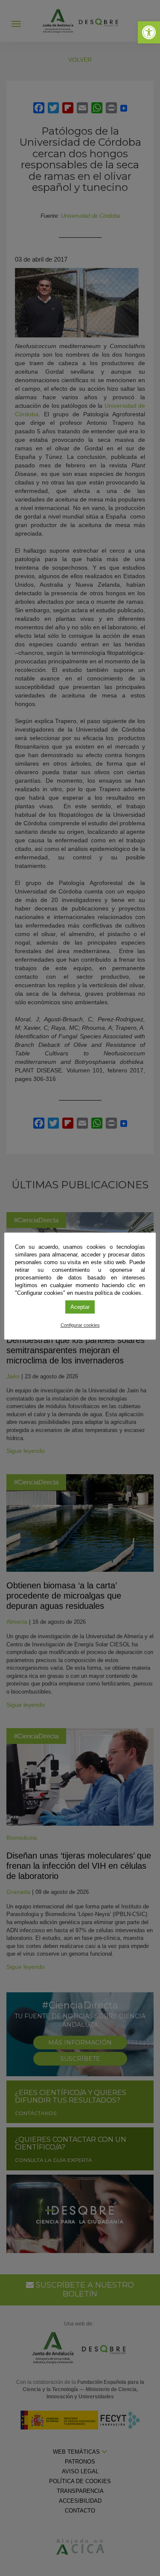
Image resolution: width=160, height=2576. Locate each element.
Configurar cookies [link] (80, 1325)
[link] (149, 32)
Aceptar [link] (80, 1307)
